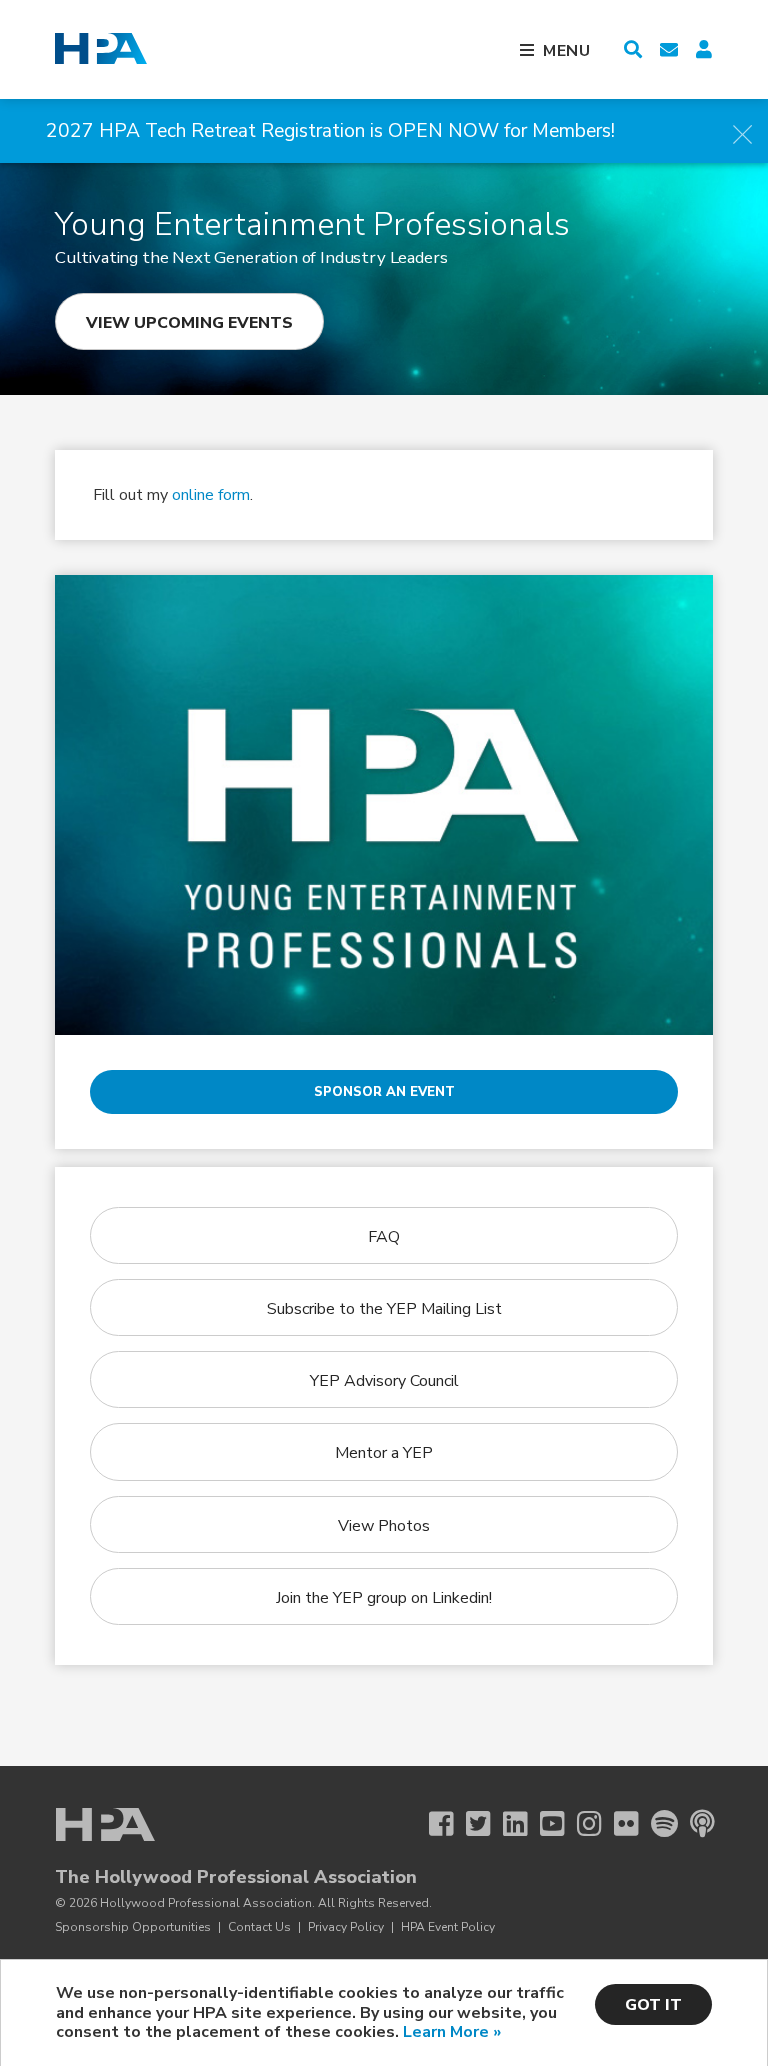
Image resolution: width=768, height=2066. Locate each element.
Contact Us (259, 1927)
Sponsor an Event (384, 1092)
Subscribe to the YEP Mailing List (384, 1309)
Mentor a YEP (384, 1453)
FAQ (384, 1237)
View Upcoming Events (189, 323)
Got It (653, 2005)
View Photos (384, 1526)
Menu (567, 51)
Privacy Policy (346, 1927)
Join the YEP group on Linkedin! (384, 1598)
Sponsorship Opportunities (133, 1927)
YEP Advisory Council (384, 1381)
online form (211, 495)
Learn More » (452, 2032)
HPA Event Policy (448, 1927)
